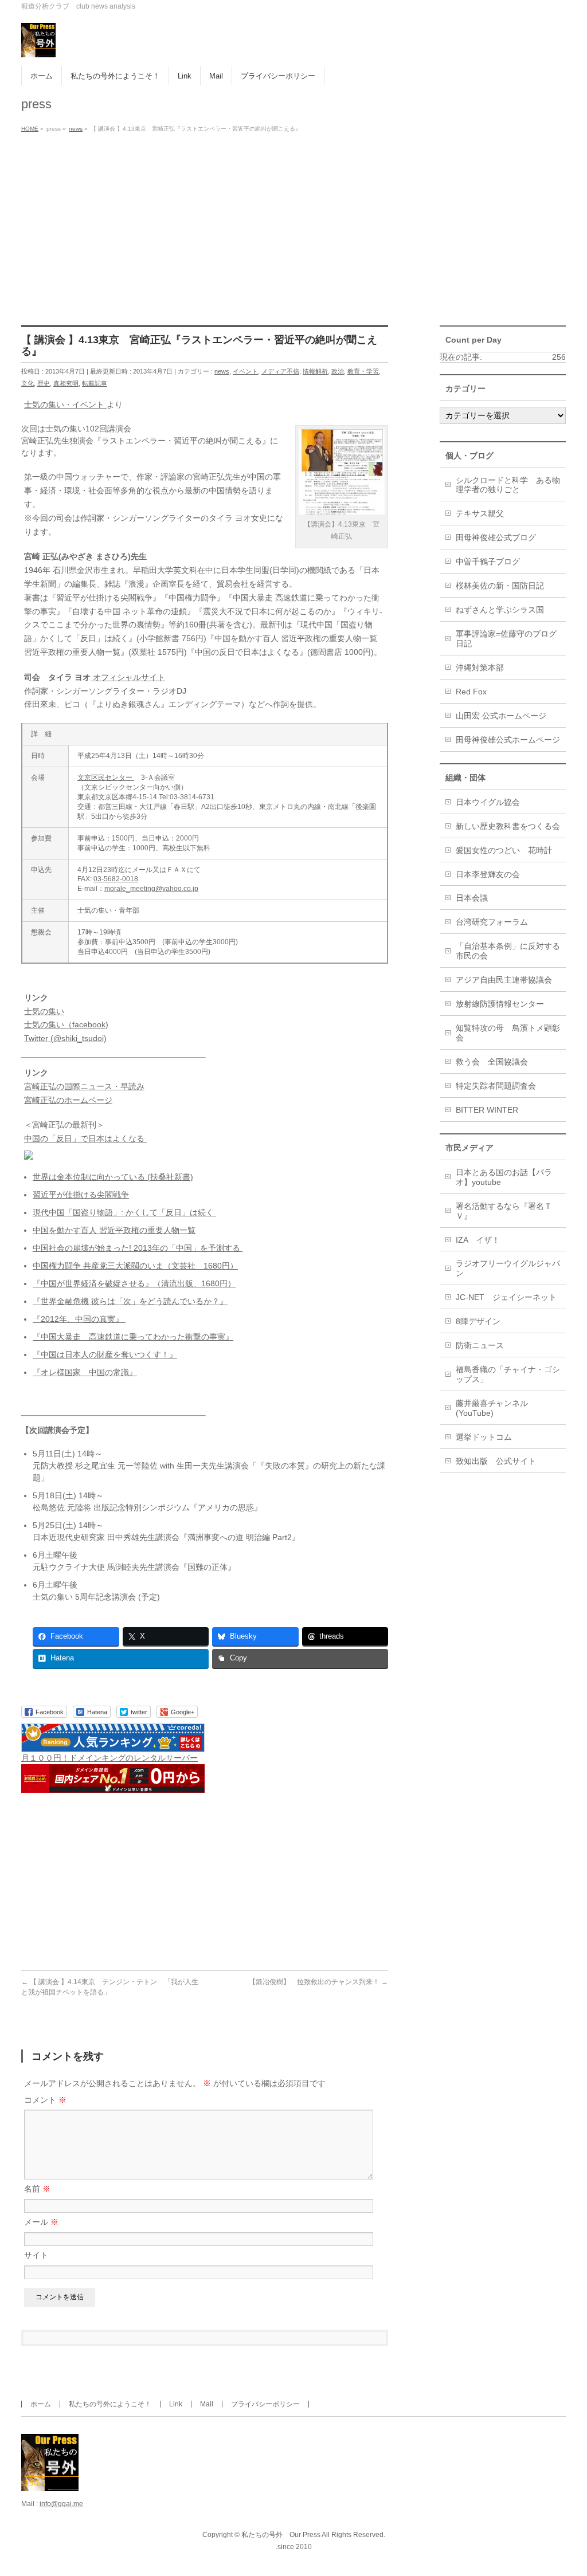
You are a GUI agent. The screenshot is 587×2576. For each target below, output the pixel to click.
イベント (245, 371)
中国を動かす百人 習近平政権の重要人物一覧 (114, 1230)
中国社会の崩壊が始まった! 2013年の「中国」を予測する (138, 1248)
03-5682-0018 (116, 879)
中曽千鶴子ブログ (488, 561)
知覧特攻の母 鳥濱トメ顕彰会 (508, 1033)
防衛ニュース (480, 1345)
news (222, 371)
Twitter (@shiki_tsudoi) (65, 1038)
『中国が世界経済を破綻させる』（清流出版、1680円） (134, 1283)
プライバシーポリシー (265, 2404)
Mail (207, 2404)
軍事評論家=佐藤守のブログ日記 (506, 639)
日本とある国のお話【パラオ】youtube (504, 1177)
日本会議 (472, 898)
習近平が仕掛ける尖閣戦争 (81, 1195)
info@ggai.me (61, 2504)
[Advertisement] (293, 222)
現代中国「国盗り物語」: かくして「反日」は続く (124, 1212)
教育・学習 (363, 371)
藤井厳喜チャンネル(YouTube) (492, 1408)
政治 (338, 371)
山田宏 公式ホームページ (501, 716)
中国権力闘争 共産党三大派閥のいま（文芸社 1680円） (135, 1266)
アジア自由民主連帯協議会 (504, 980)
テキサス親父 (480, 513)
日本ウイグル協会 (488, 802)
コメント (45, 2100)
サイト (36, 2255)
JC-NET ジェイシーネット (506, 1297)
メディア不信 (280, 371)
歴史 (44, 383)
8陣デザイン (478, 1321)
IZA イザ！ (478, 1240)
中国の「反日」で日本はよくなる (85, 1138)
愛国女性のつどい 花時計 (504, 850)
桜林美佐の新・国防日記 (500, 586)
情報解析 (315, 371)
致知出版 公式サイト (496, 1461)
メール (41, 2222)
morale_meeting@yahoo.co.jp (151, 889)
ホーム (41, 2404)
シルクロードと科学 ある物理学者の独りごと (508, 485)
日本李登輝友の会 (488, 874)
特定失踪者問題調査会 (496, 1086)
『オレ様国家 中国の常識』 (85, 1372)
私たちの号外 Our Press (281, 2535)
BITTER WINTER (487, 1110)
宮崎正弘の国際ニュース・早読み (84, 1086)
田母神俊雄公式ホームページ (508, 740)
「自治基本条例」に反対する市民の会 (508, 951)
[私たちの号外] (38, 44)
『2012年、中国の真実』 (79, 1319)
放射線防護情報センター (500, 1004)
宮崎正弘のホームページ (68, 1100)
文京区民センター (106, 777)
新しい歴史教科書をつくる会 (508, 826)
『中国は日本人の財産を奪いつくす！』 (105, 1354)
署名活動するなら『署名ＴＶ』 (504, 1211)
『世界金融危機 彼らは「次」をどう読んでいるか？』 (130, 1301)
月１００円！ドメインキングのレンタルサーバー (109, 1758)
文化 (28, 383)
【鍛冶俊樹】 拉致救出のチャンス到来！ (318, 1982)
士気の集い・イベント (65, 405)
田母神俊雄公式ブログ (496, 537)
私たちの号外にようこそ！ (110, 2404)
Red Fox (471, 692)
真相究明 (66, 383)
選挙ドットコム (484, 1437)
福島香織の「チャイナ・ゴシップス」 (508, 1374)
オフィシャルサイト (128, 677)
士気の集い (44, 1011)
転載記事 (95, 383)
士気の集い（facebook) (66, 1024)
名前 (37, 2189)
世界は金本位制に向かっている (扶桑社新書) (113, 1177)
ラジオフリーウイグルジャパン (508, 1268)
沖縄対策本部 (480, 667)
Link (176, 2404)
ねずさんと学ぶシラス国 (500, 610)
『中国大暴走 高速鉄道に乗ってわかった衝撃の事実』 (133, 1337)
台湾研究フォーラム (492, 922)
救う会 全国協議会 (492, 1062)
